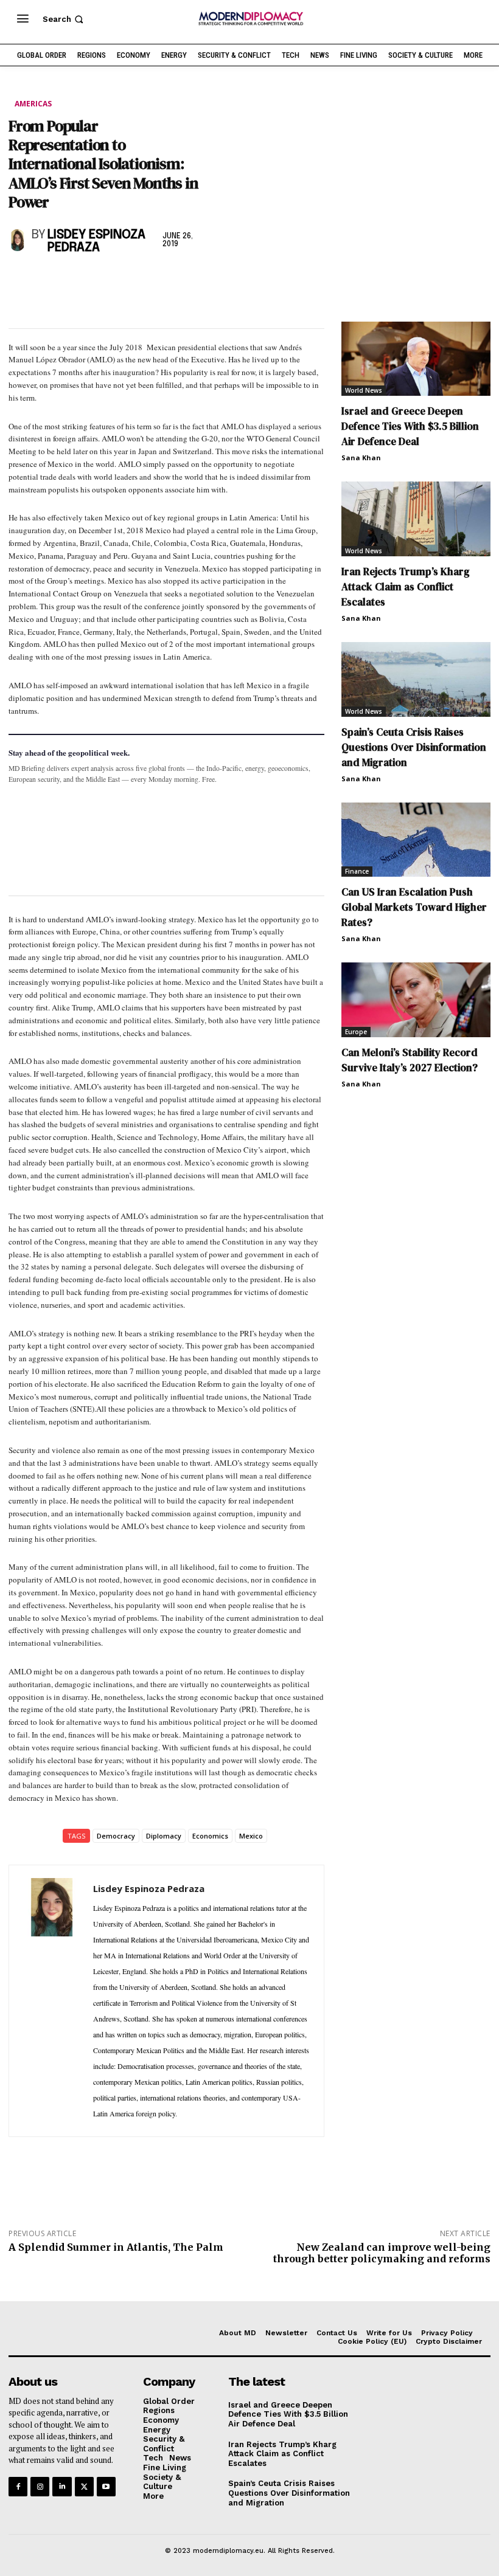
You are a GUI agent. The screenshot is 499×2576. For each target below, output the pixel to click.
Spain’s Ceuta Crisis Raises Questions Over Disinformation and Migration (414, 747)
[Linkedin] (105, 280)
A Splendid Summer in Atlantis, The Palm (116, 2247)
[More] (189, 280)
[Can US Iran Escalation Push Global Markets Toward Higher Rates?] (416, 840)
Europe (356, 1032)
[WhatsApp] (77, 280)
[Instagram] (40, 2486)
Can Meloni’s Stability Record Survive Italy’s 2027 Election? (410, 1060)
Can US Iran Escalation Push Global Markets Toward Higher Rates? (414, 907)
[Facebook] (21, 280)
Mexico (251, 1836)
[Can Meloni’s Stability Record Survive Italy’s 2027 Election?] (416, 1000)
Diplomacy (164, 1836)
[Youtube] (106, 2486)
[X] (49, 280)
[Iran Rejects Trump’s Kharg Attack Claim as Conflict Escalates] (416, 519)
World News (364, 390)
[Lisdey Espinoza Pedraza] (17, 240)
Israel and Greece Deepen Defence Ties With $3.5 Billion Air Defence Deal (410, 426)
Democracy (116, 1836)
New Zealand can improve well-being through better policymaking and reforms (382, 2253)
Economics (210, 1836)
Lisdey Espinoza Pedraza (96, 241)
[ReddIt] (133, 280)
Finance (357, 871)
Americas (33, 104)
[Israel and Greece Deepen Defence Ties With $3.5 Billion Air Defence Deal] (416, 359)
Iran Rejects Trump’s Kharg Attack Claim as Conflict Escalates (406, 587)
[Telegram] (161, 280)
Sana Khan (361, 458)
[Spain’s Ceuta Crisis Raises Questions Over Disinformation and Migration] (416, 679)
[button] (64, 19)
